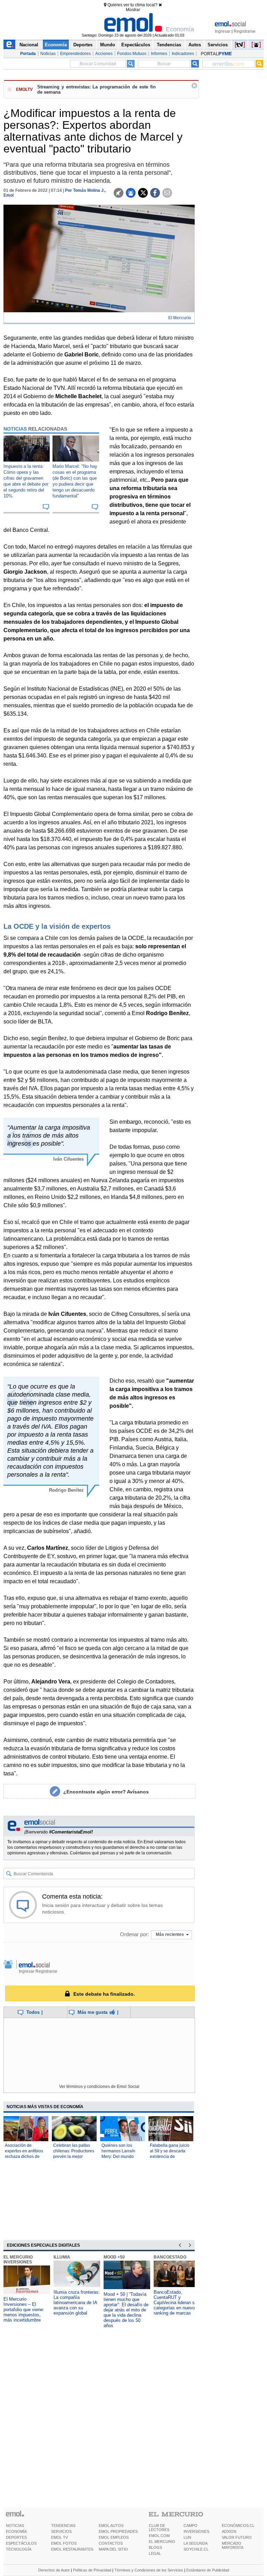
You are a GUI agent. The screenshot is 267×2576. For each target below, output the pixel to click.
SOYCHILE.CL (196, 2549)
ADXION (229, 2531)
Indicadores (183, 54)
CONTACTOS (111, 2543)
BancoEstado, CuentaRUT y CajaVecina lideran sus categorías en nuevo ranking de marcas (177, 2303)
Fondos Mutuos (132, 54)
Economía (56, 45)
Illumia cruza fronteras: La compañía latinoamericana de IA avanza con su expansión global (77, 2303)
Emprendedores (75, 54)
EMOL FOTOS (64, 2543)
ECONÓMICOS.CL (238, 2526)
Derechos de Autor (54, 2570)
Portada (28, 54)
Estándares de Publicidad (208, 2570)
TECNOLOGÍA (19, 2549)
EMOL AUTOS (111, 2526)
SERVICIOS (61, 2531)
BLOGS (155, 2547)
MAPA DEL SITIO (113, 2549)
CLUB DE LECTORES (159, 2528)
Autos (195, 45)
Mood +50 (114, 2257)
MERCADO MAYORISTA (233, 2545)
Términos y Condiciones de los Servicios (149, 2570)
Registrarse (245, 31)
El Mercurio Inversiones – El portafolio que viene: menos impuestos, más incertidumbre (24, 2310)
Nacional (29, 45)
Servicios (218, 45)
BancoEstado (170, 2257)
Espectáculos (136, 45)
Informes (159, 54)
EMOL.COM (159, 2536)
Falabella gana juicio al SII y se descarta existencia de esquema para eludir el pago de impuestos (170, 2157)
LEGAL (155, 2553)
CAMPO (191, 2526)
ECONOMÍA (16, 2531)
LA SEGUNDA (196, 2543)
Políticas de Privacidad (92, 2570)
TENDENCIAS (63, 2526)
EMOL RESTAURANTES (72, 2549)
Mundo (108, 45)
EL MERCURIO (162, 2542)
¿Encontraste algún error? (106, 1792)
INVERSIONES (196, 2531)
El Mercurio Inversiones (18, 2260)
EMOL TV (59, 2537)
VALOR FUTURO (237, 2537)
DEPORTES (16, 2537)
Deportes (83, 45)
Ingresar (223, 31)
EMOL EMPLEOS (114, 2537)
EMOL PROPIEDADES (118, 2531)
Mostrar (133, 10)
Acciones (104, 54)
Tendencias (169, 45)
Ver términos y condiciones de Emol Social (99, 2087)
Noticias (48, 54)
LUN (187, 2537)
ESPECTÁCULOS (21, 2543)
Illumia (62, 2257)
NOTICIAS (15, 2526)
